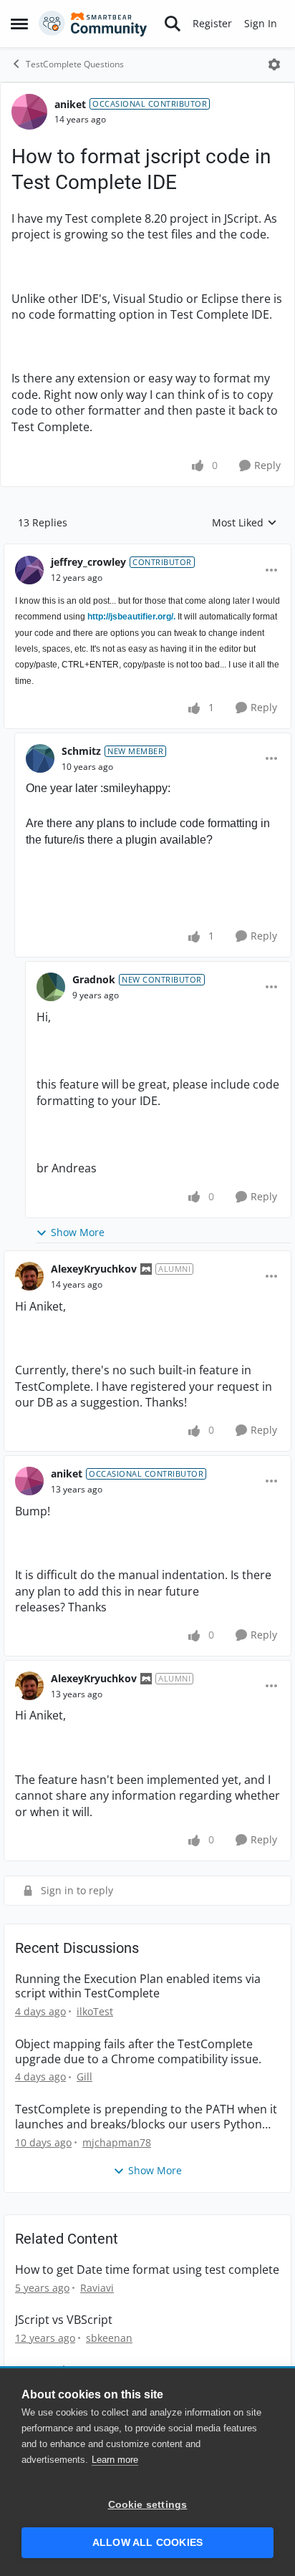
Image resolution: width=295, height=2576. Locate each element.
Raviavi (97, 2288)
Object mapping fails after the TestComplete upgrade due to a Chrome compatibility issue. (138, 2052)
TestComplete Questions (75, 64)
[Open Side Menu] (19, 24)
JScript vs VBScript (64, 2320)
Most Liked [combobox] (245, 523)
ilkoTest (95, 2011)
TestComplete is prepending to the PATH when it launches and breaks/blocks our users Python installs (146, 2117)
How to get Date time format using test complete (147, 2270)
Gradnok (94, 979)
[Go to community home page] (93, 24)
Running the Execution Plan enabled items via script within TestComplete (138, 1987)
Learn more (115, 2460)
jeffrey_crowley (88, 562)
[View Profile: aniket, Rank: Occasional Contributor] (29, 112)
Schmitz (81, 751)
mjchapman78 (117, 2142)
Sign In (261, 23)
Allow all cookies (147, 2543)
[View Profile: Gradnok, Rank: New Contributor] (51, 987)
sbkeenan (109, 2338)
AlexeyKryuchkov (94, 1269)
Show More (78, 1232)
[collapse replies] (147, 551)
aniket (70, 104)
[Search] (173, 24)
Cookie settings (148, 2505)
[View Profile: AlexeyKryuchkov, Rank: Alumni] (29, 1276)
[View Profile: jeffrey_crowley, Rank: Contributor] (29, 570)
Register (212, 23)
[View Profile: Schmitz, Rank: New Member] (40, 758)
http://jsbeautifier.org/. (131, 617)
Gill (84, 2076)
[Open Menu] (274, 64)
